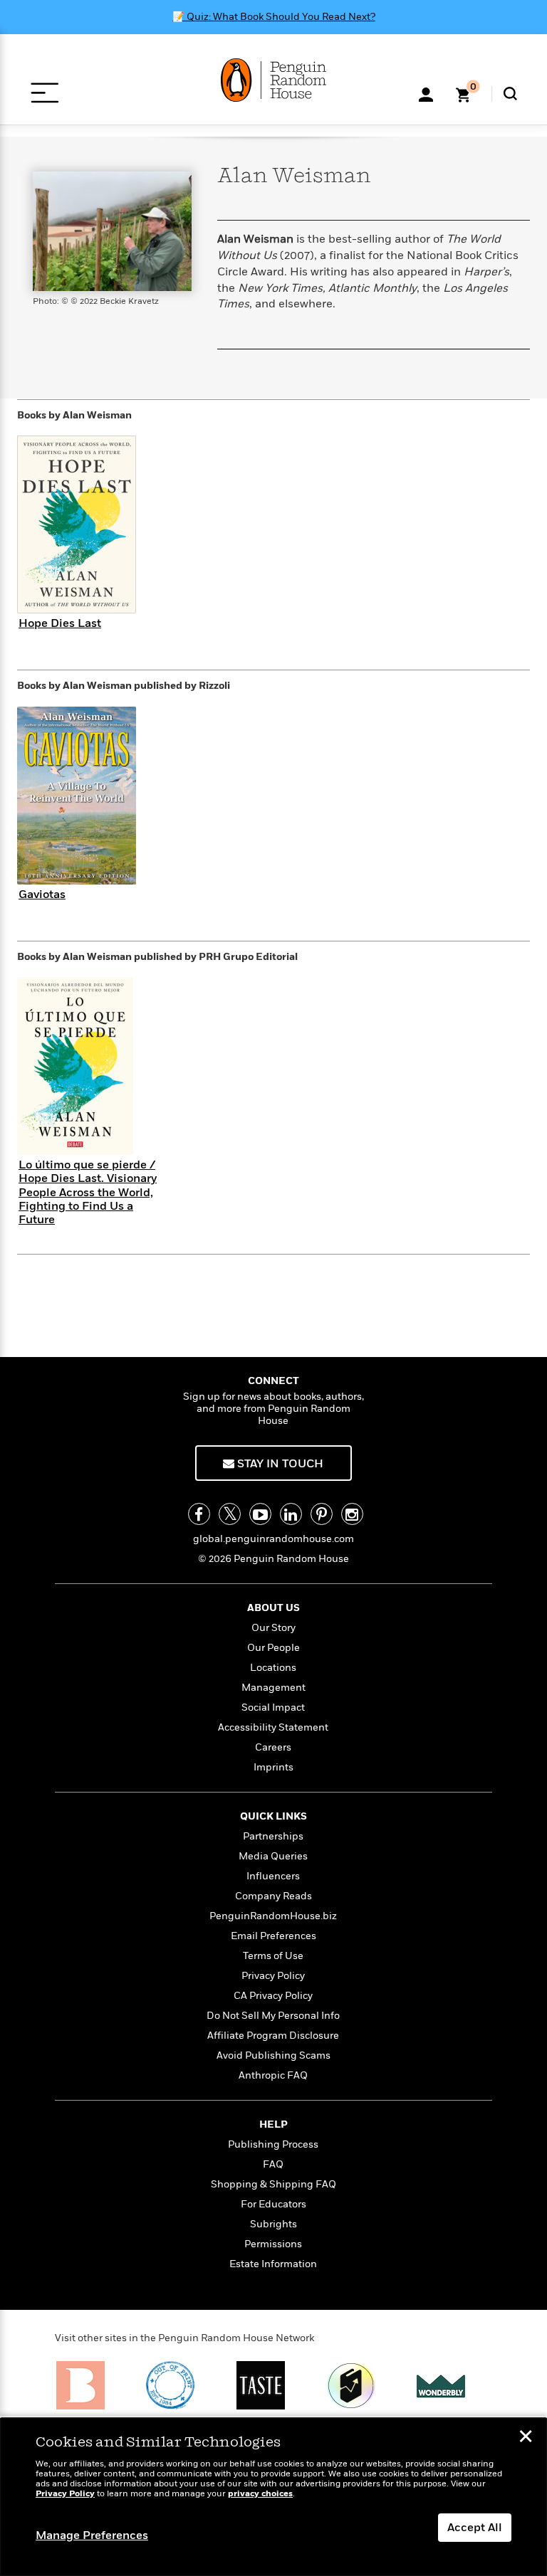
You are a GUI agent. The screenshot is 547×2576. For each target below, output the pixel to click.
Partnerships (273, 1836)
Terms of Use (273, 1956)
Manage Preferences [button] (92, 2535)
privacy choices (260, 2494)
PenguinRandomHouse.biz (273, 1916)
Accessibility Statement (273, 1727)
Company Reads (273, 1896)
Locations (273, 1668)
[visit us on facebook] (199, 1514)
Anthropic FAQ (273, 2075)
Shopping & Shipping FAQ (273, 2184)
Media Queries (273, 1856)
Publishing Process (273, 2144)
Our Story (273, 1628)
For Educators (273, 2204)
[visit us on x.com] (230, 1514)
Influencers (273, 1876)
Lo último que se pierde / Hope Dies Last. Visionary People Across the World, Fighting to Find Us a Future (88, 1192)
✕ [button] (526, 2438)
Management (273, 1688)
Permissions (273, 2244)
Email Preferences (273, 1936)
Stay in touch (279, 1464)
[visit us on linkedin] (291, 1514)
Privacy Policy (273, 1976)
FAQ (273, 2164)
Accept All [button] (475, 2528)
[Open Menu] (45, 93)
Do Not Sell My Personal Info (273, 2016)
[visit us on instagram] (352, 1514)
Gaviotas (42, 894)
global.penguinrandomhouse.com (273, 1539)
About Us (273, 1608)
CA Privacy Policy (273, 1996)
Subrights (273, 2224)
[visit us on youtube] (260, 1514)
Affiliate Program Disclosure (273, 2036)
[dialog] (273, 2497)
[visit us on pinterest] (322, 1514)
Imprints (273, 1767)
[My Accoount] (426, 93)
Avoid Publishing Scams (273, 2055)
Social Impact (273, 1707)
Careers (273, 1747)
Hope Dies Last (60, 623)
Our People (273, 1648)
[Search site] (510, 94)
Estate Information (273, 2264)
